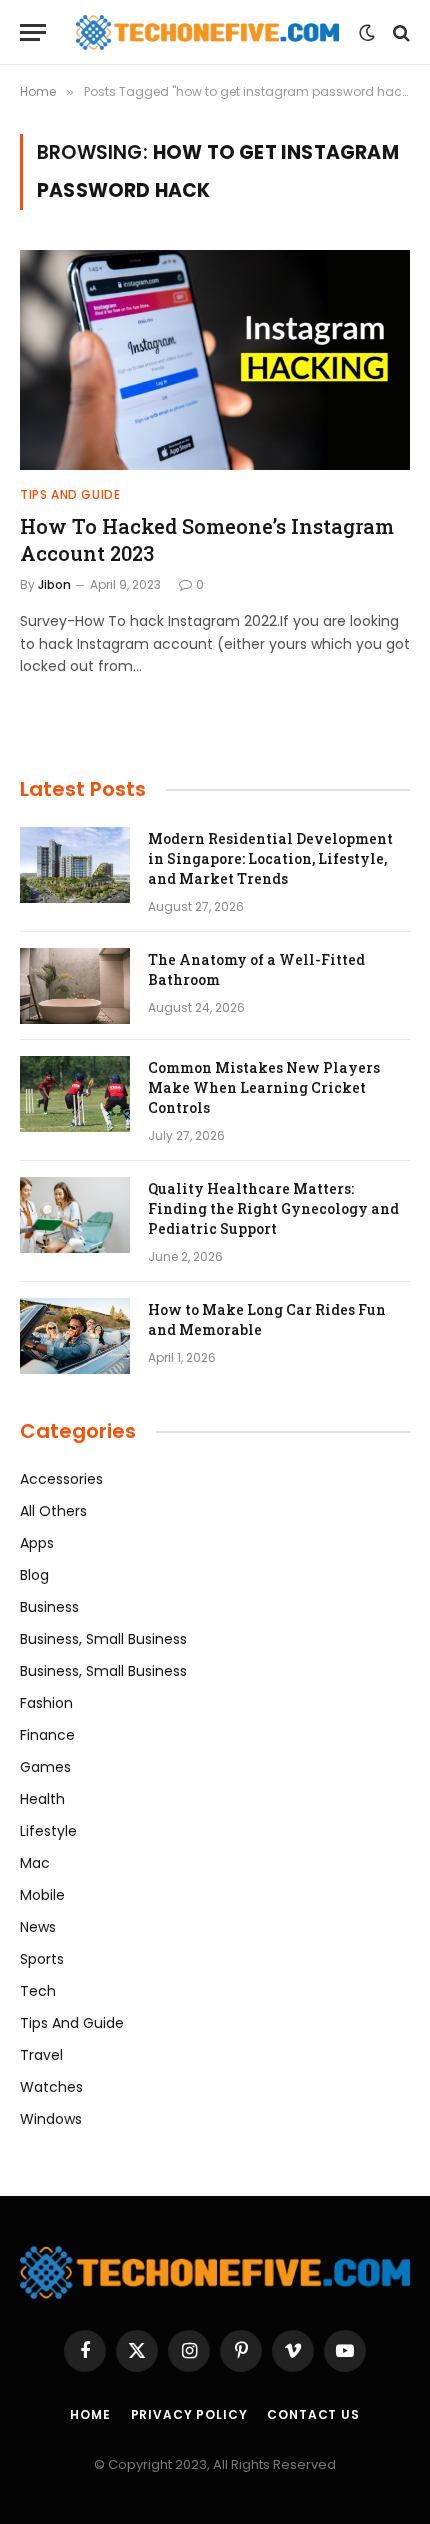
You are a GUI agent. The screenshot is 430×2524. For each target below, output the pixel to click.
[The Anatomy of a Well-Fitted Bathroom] (75, 986)
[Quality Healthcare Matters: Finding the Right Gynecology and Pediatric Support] (75, 1215)
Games (45, 1767)
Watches (51, 2087)
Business (49, 1607)
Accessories (61, 1479)
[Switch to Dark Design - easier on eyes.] (367, 33)
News (38, 1927)
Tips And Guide (72, 2023)
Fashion (46, 1703)
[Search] (399, 32)
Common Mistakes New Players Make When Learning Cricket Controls (264, 1087)
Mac (35, 1863)
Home (90, 2414)
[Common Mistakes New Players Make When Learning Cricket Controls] (75, 1094)
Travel (41, 2055)
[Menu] (33, 32)
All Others (53, 1511)
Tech (38, 1991)
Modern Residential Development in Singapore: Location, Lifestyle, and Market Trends (270, 858)
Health (42, 1799)
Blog (34, 1575)
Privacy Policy (189, 2414)
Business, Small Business (103, 1639)
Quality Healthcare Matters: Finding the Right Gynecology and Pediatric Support (273, 1208)
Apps (37, 1543)
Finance (47, 1735)
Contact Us (313, 2414)
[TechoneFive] (207, 32)
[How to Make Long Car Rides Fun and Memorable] (75, 1336)
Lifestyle (48, 1831)
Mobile (42, 1895)
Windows (51, 2119)
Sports (42, 1959)
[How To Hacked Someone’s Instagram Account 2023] (215, 359)
